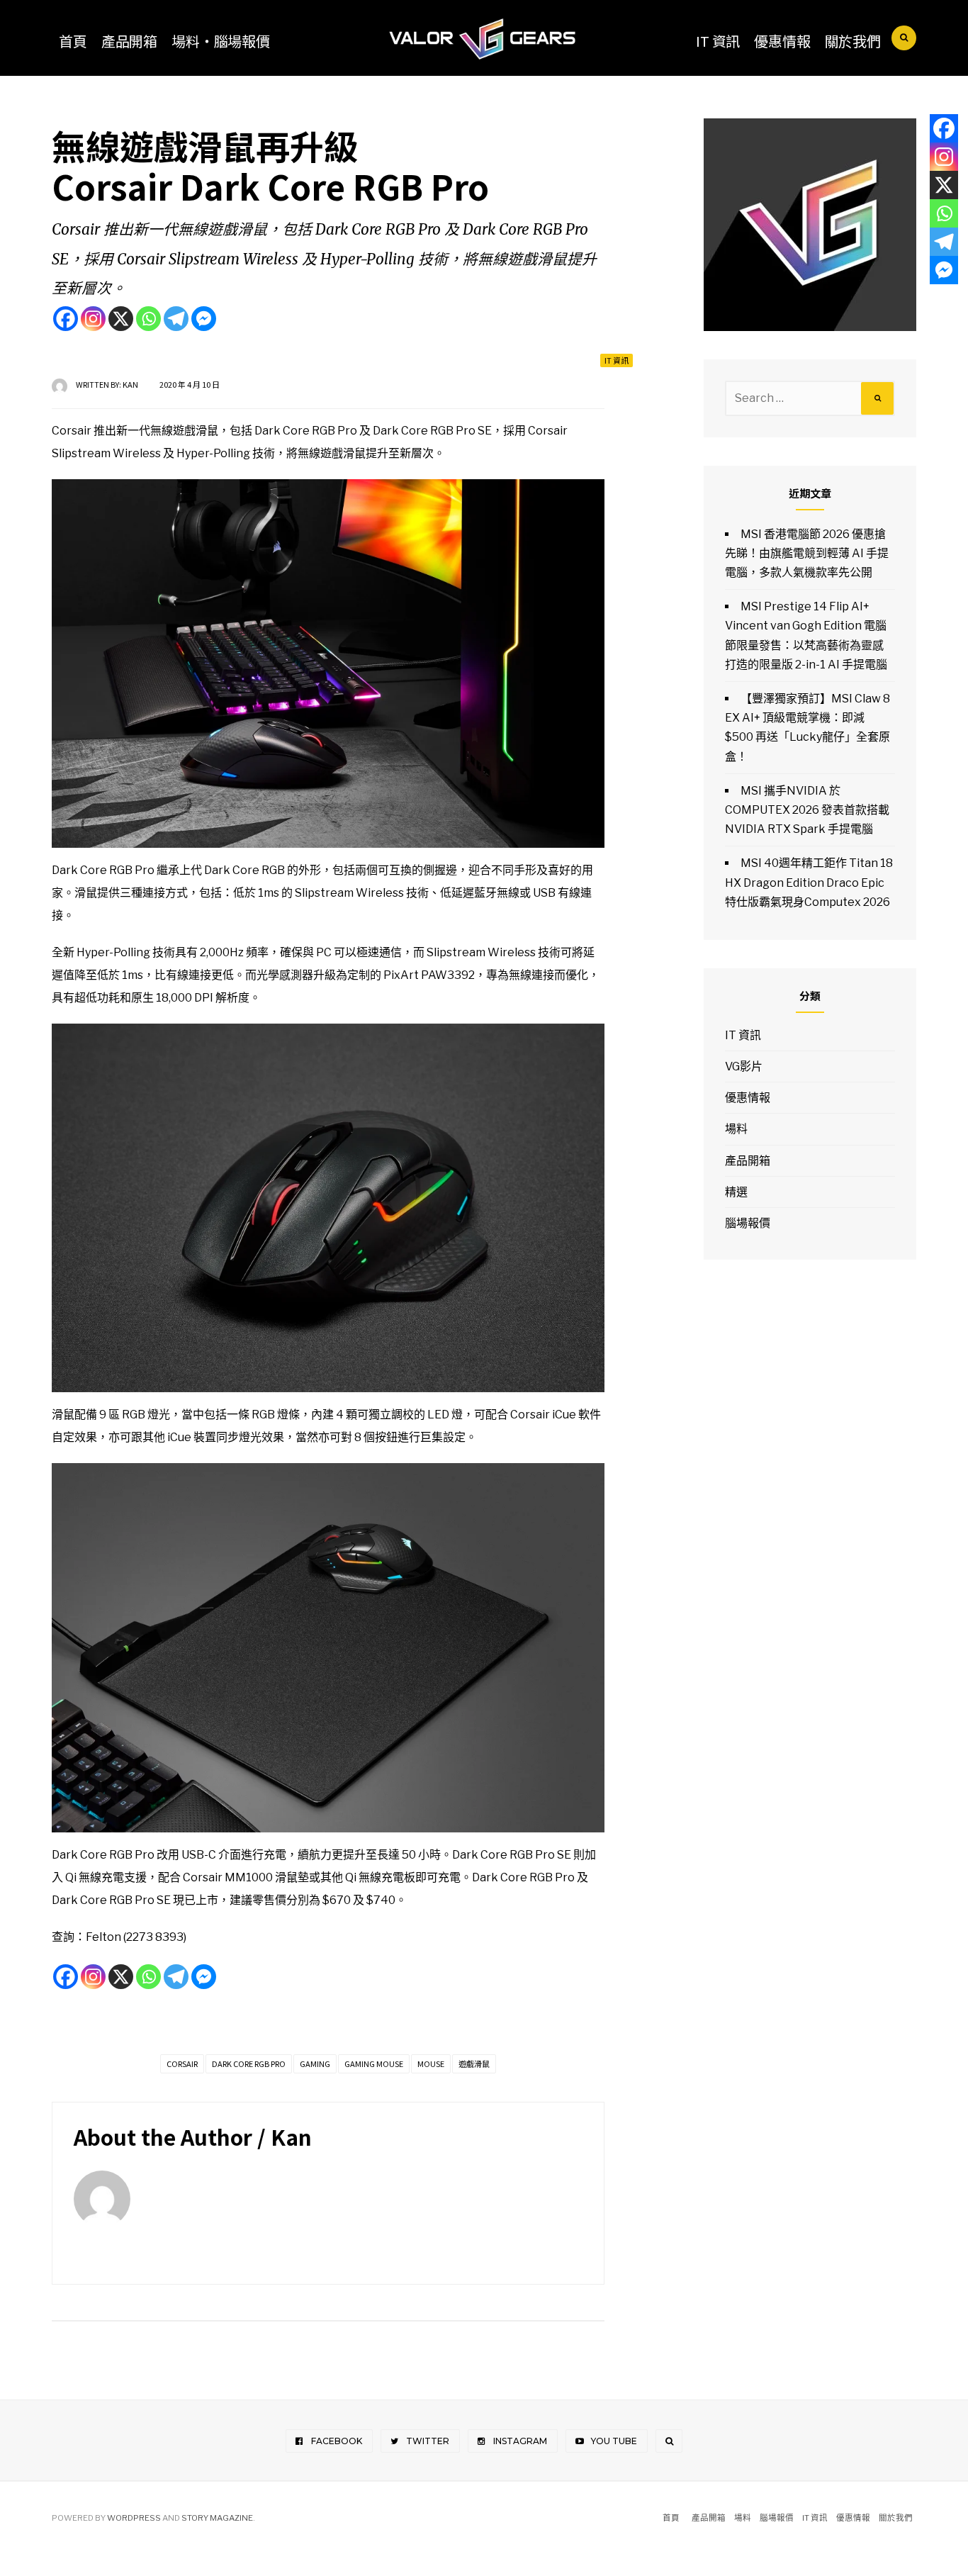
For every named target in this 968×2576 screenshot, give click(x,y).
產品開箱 (129, 41)
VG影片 (744, 1066)
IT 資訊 (718, 41)
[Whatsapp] (148, 319)
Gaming (315, 2063)
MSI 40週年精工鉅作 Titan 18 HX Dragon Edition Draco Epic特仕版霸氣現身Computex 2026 (809, 882)
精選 (736, 1192)
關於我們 (853, 41)
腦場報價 (748, 1223)
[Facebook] (66, 319)
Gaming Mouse (374, 2063)
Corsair (182, 2063)
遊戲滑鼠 (474, 2063)
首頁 (73, 41)
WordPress (134, 2518)
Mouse (431, 2063)
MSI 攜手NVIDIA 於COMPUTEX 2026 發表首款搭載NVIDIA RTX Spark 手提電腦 (807, 810)
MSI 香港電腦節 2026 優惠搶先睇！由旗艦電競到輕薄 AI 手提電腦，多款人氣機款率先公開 (807, 553)
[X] (121, 319)
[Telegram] (176, 319)
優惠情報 (782, 41)
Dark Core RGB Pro (249, 2063)
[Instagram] (93, 319)
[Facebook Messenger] (204, 319)
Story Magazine (217, 2518)
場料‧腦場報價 (221, 41)
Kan (130, 384)
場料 (736, 1129)
